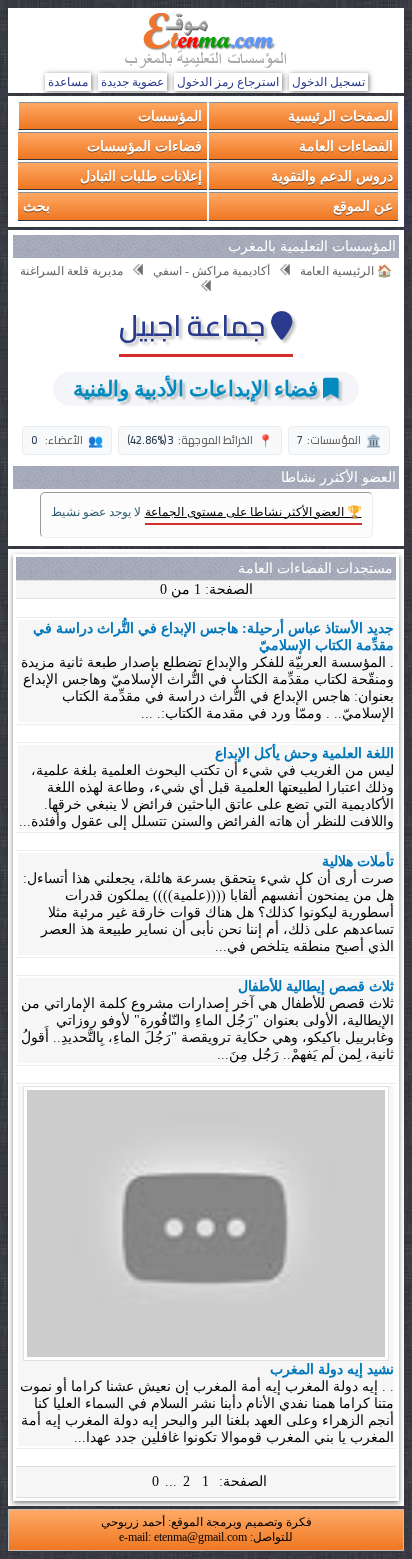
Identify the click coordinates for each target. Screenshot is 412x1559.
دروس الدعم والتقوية (332, 175)
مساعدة (68, 82)
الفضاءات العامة (346, 145)
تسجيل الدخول (328, 82)
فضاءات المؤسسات (144, 145)
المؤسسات (170, 115)
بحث (36, 205)
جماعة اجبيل (195, 325)
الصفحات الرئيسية (340, 115)
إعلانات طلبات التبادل (141, 175)
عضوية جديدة (132, 82)
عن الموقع (363, 205)
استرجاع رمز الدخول (228, 82)
